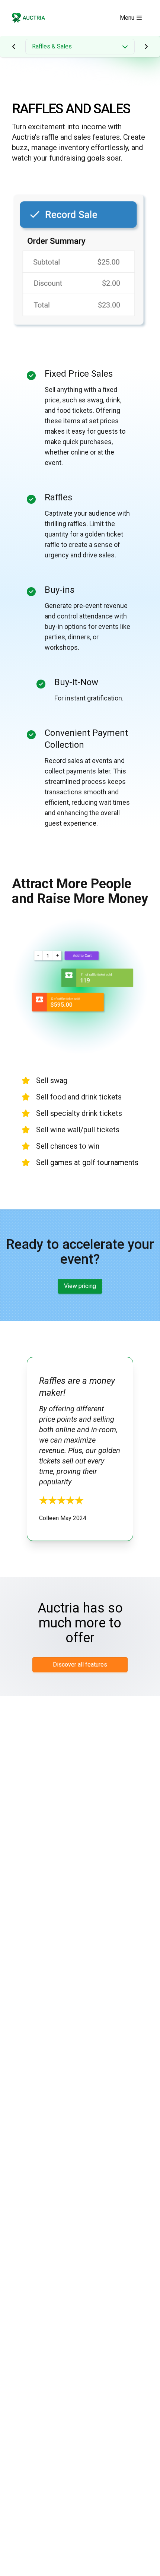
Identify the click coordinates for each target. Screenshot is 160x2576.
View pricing (80, 1286)
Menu (127, 18)
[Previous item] (14, 47)
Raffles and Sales (71, 109)
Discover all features (80, 1664)
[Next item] (146, 47)
